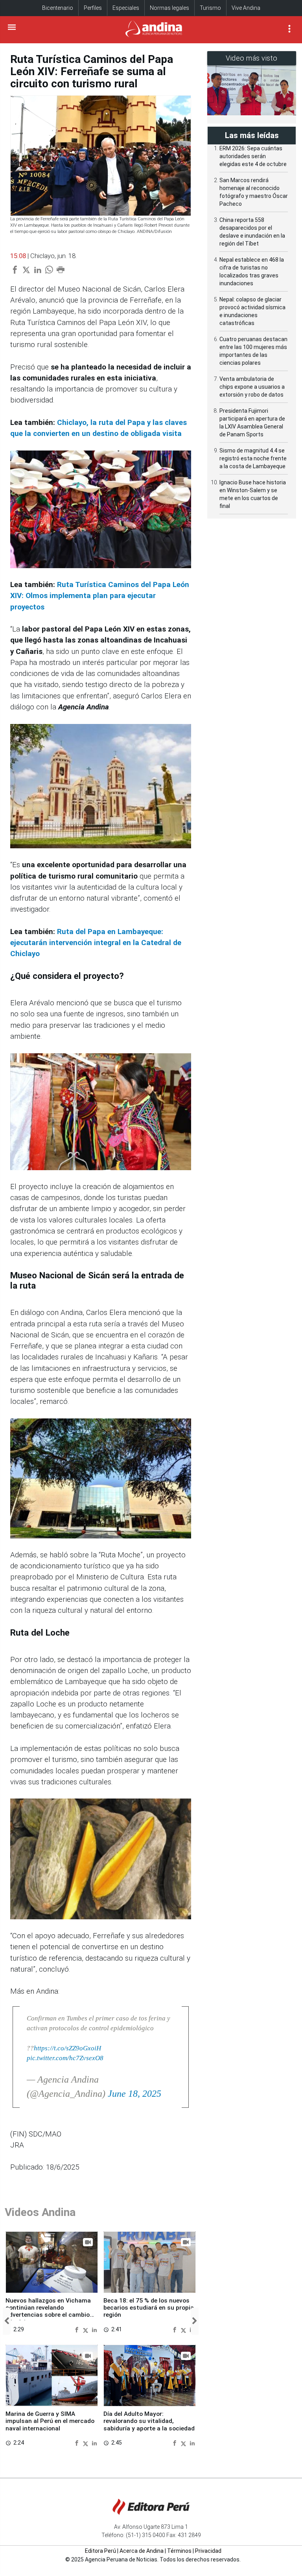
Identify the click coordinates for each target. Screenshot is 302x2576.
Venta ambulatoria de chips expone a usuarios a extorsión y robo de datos (252, 387)
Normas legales (169, 8)
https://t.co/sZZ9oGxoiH (67, 2048)
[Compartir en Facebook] (78, 2330)
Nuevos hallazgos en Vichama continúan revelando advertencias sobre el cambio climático (48, 2311)
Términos (179, 2551)
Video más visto (252, 58)
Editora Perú (100, 2551)
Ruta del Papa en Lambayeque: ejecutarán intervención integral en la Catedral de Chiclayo (96, 943)
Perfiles (93, 8)
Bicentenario (58, 8)
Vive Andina (246, 8)
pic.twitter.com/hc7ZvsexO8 (65, 2058)
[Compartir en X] (87, 2330)
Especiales (126, 8)
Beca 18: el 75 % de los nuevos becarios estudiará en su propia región (149, 2308)
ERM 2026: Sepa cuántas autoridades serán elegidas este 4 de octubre (253, 156)
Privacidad (208, 2551)
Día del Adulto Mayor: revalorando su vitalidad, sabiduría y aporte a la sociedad (149, 2421)
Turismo (210, 8)
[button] (7, 2321)
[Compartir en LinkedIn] (94, 2330)
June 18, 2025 (134, 2094)
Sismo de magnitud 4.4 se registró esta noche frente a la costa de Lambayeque (253, 458)
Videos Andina (40, 2212)
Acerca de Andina (142, 2551)
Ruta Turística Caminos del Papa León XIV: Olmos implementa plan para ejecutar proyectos (100, 596)
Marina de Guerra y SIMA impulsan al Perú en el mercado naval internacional (50, 2421)
